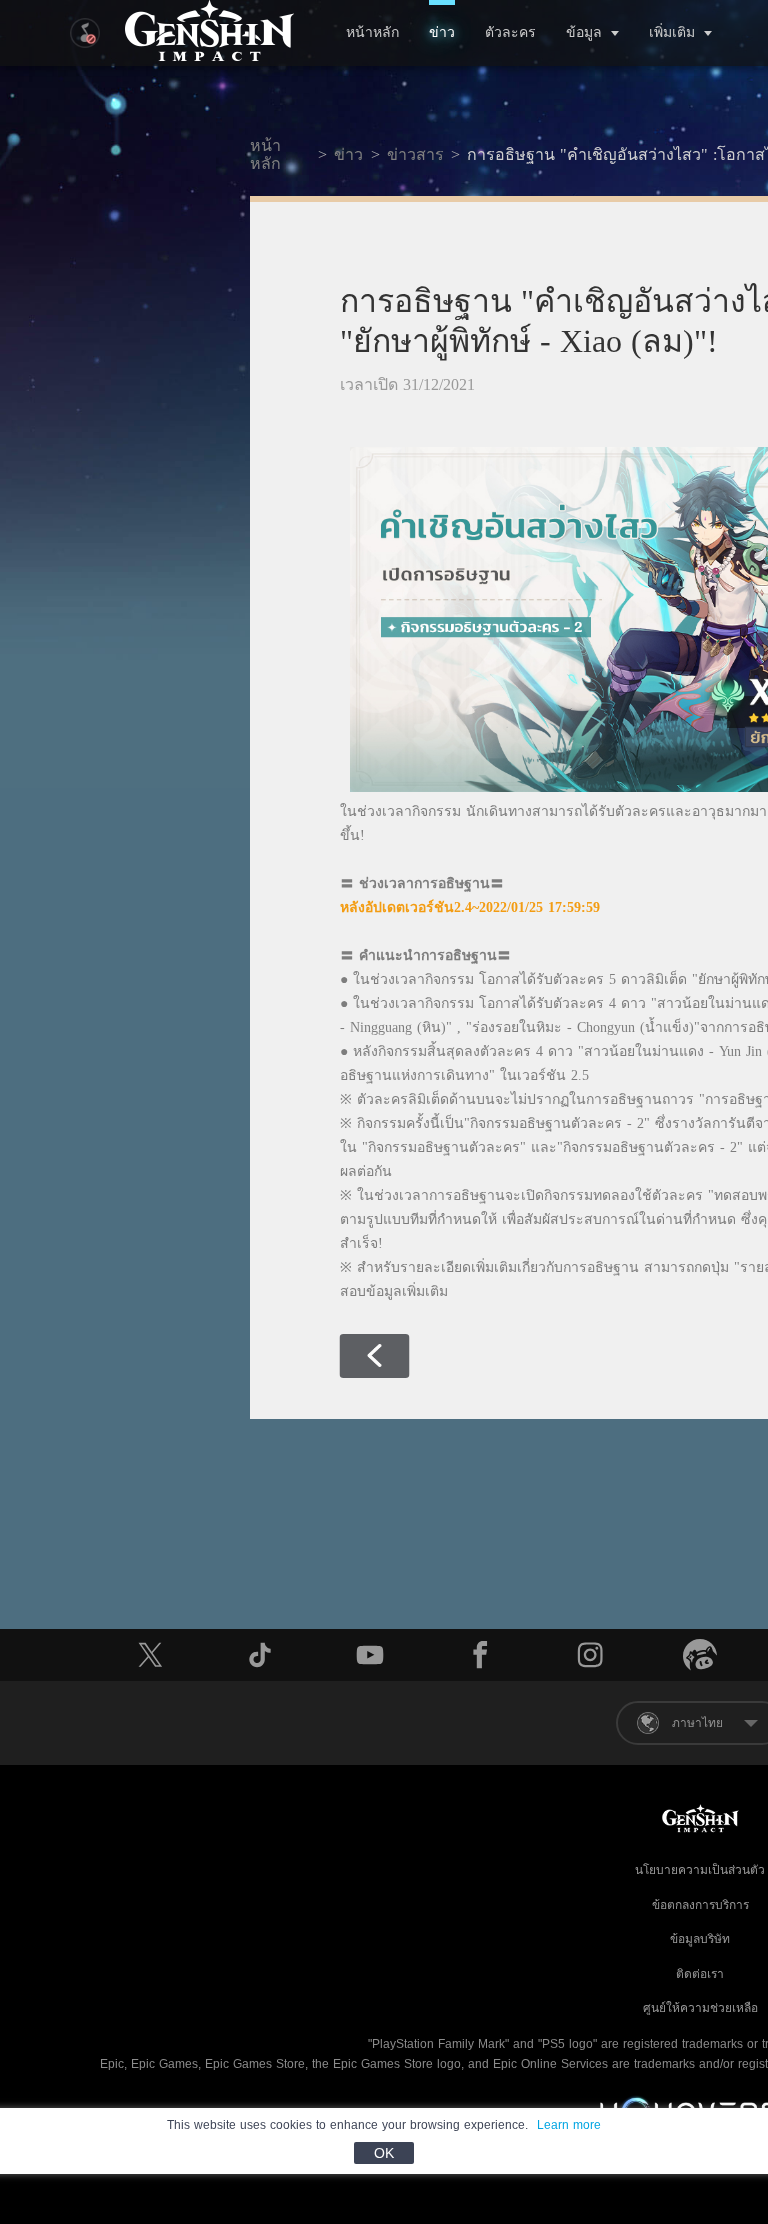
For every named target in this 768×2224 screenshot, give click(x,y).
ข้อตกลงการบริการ (700, 1905)
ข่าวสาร (415, 154)
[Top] (684, 2086)
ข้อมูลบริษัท (700, 1939)
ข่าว (442, 32)
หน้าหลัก (372, 32)
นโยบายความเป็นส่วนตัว (700, 1870)
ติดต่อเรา (700, 1974)
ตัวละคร (510, 32)
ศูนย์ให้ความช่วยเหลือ (700, 2008)
